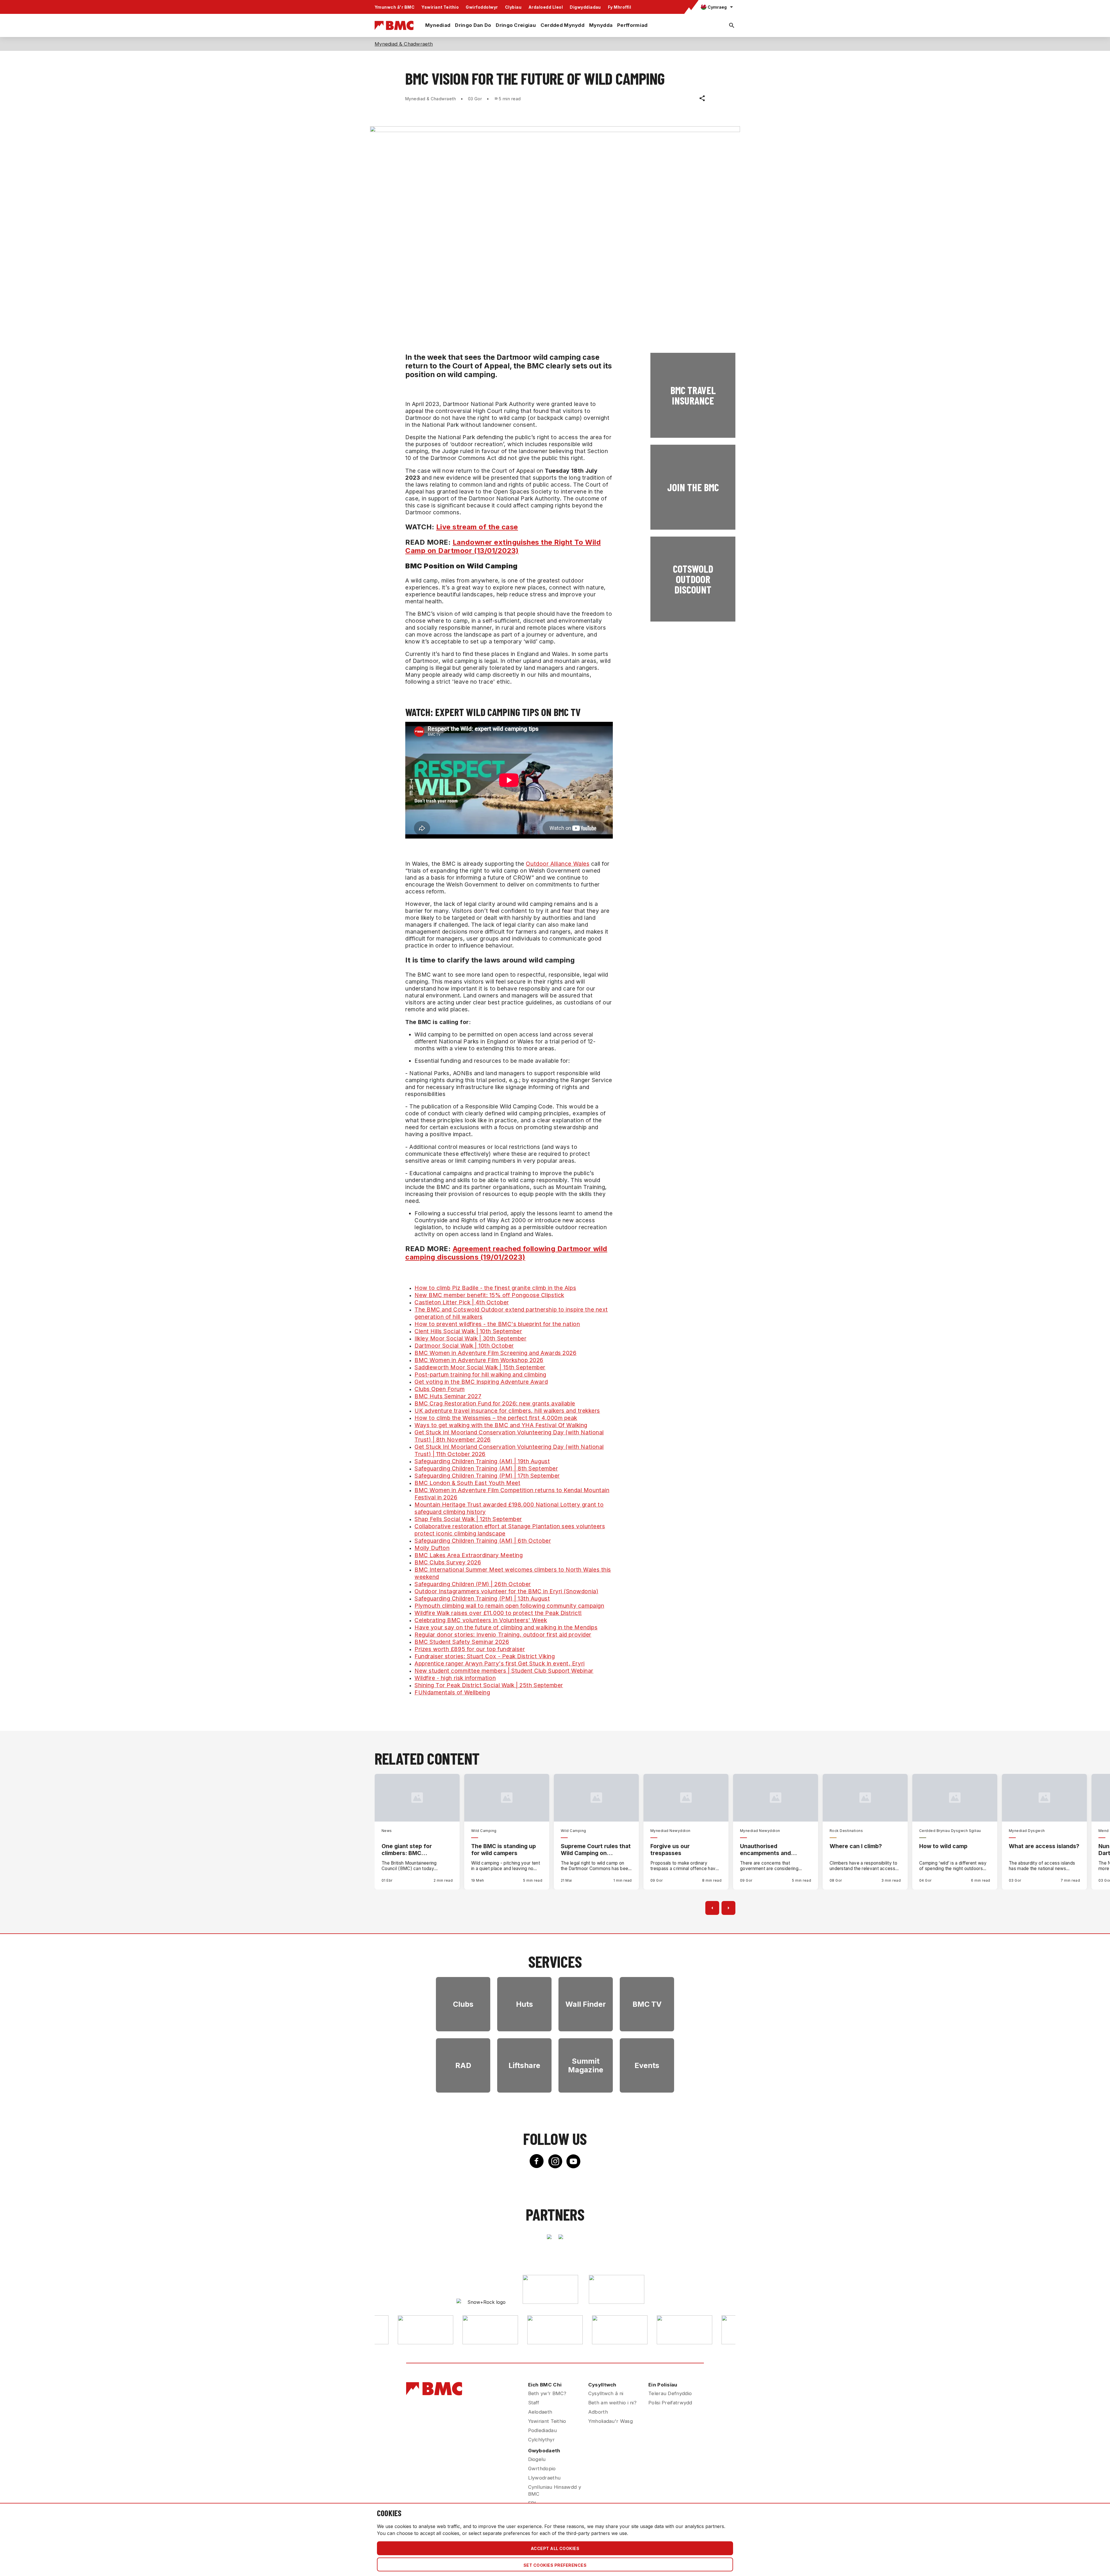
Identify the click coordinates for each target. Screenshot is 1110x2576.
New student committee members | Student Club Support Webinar (504, 1671)
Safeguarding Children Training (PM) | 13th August (482, 1598)
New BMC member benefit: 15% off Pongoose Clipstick (489, 1295)
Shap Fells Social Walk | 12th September (468, 1519)
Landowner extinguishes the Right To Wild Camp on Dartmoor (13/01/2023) (503, 546)
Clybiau (513, 7)
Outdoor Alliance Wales (558, 864)
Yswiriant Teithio (440, 7)
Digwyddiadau (585, 7)
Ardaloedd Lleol (546, 7)
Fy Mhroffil (619, 7)
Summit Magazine (586, 2065)
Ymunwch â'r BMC (395, 7)
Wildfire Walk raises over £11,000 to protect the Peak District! (498, 1613)
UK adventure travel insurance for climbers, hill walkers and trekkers (507, 1411)
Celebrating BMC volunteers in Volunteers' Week (481, 1620)
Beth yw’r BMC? (547, 2393)
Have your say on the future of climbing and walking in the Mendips (506, 1627)
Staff (534, 2403)
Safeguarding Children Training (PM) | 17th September (487, 1476)
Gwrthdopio (542, 2469)
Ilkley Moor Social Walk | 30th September (470, 1338)
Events (647, 2065)
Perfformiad (632, 25)
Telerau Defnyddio (670, 2393)
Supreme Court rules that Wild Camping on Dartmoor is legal (596, 1850)
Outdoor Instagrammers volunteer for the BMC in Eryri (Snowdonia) (506, 1591)
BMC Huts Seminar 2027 (448, 1396)
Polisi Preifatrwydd (670, 2403)
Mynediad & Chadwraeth (404, 44)
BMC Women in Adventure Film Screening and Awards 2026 (495, 1353)
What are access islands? (1044, 1846)
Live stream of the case (477, 527)
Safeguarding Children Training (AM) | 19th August (482, 1461)
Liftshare (524, 2065)
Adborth (598, 2412)
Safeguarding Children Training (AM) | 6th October (483, 1541)
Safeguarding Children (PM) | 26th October (473, 1584)
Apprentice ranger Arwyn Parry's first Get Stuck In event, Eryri (500, 1663)
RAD (463, 2065)
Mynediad (438, 25)
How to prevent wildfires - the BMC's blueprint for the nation (497, 1324)
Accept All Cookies (555, 2548)
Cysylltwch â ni (606, 2393)
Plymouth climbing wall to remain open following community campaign (509, 1606)
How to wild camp (943, 1846)
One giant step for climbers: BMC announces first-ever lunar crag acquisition (411, 1850)
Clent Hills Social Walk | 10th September (468, 1331)
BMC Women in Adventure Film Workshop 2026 (479, 1360)
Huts (525, 2004)
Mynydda (601, 25)
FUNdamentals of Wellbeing (452, 1692)
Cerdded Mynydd (563, 25)
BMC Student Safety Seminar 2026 (462, 1642)
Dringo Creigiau (516, 25)
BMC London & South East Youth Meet (467, 1483)
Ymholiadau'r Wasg (610, 2421)
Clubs (463, 2004)
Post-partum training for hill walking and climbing (480, 1375)
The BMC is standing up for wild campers (504, 1850)
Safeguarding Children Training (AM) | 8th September (486, 1468)
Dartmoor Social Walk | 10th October (464, 1346)
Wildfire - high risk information (455, 1678)
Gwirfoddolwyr (482, 7)
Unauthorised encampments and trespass (765, 1850)
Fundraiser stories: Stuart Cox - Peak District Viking (485, 1656)
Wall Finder (586, 2004)
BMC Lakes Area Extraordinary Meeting (469, 1555)
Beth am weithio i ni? (612, 2403)
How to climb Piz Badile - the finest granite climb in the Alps (495, 1288)
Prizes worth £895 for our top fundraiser (470, 1649)
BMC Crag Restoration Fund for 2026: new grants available (495, 1403)
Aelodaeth (540, 2412)
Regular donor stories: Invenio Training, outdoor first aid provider (503, 1635)
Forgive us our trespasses (670, 1850)
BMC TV (647, 2004)
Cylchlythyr (541, 2440)
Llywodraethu (544, 2478)
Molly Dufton (432, 1548)
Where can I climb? (856, 1846)
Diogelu (537, 2459)
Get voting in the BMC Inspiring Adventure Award (481, 1382)
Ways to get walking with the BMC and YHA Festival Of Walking (501, 1425)
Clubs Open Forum (440, 1389)
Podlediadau (542, 2430)
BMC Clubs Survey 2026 (448, 1562)
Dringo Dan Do (473, 25)
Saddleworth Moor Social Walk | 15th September (480, 1367)
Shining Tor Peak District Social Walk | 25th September (489, 1685)
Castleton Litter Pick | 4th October (462, 1302)
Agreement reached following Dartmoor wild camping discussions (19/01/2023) (506, 1253)
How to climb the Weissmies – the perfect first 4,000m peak (496, 1418)
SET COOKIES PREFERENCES (555, 2565)
